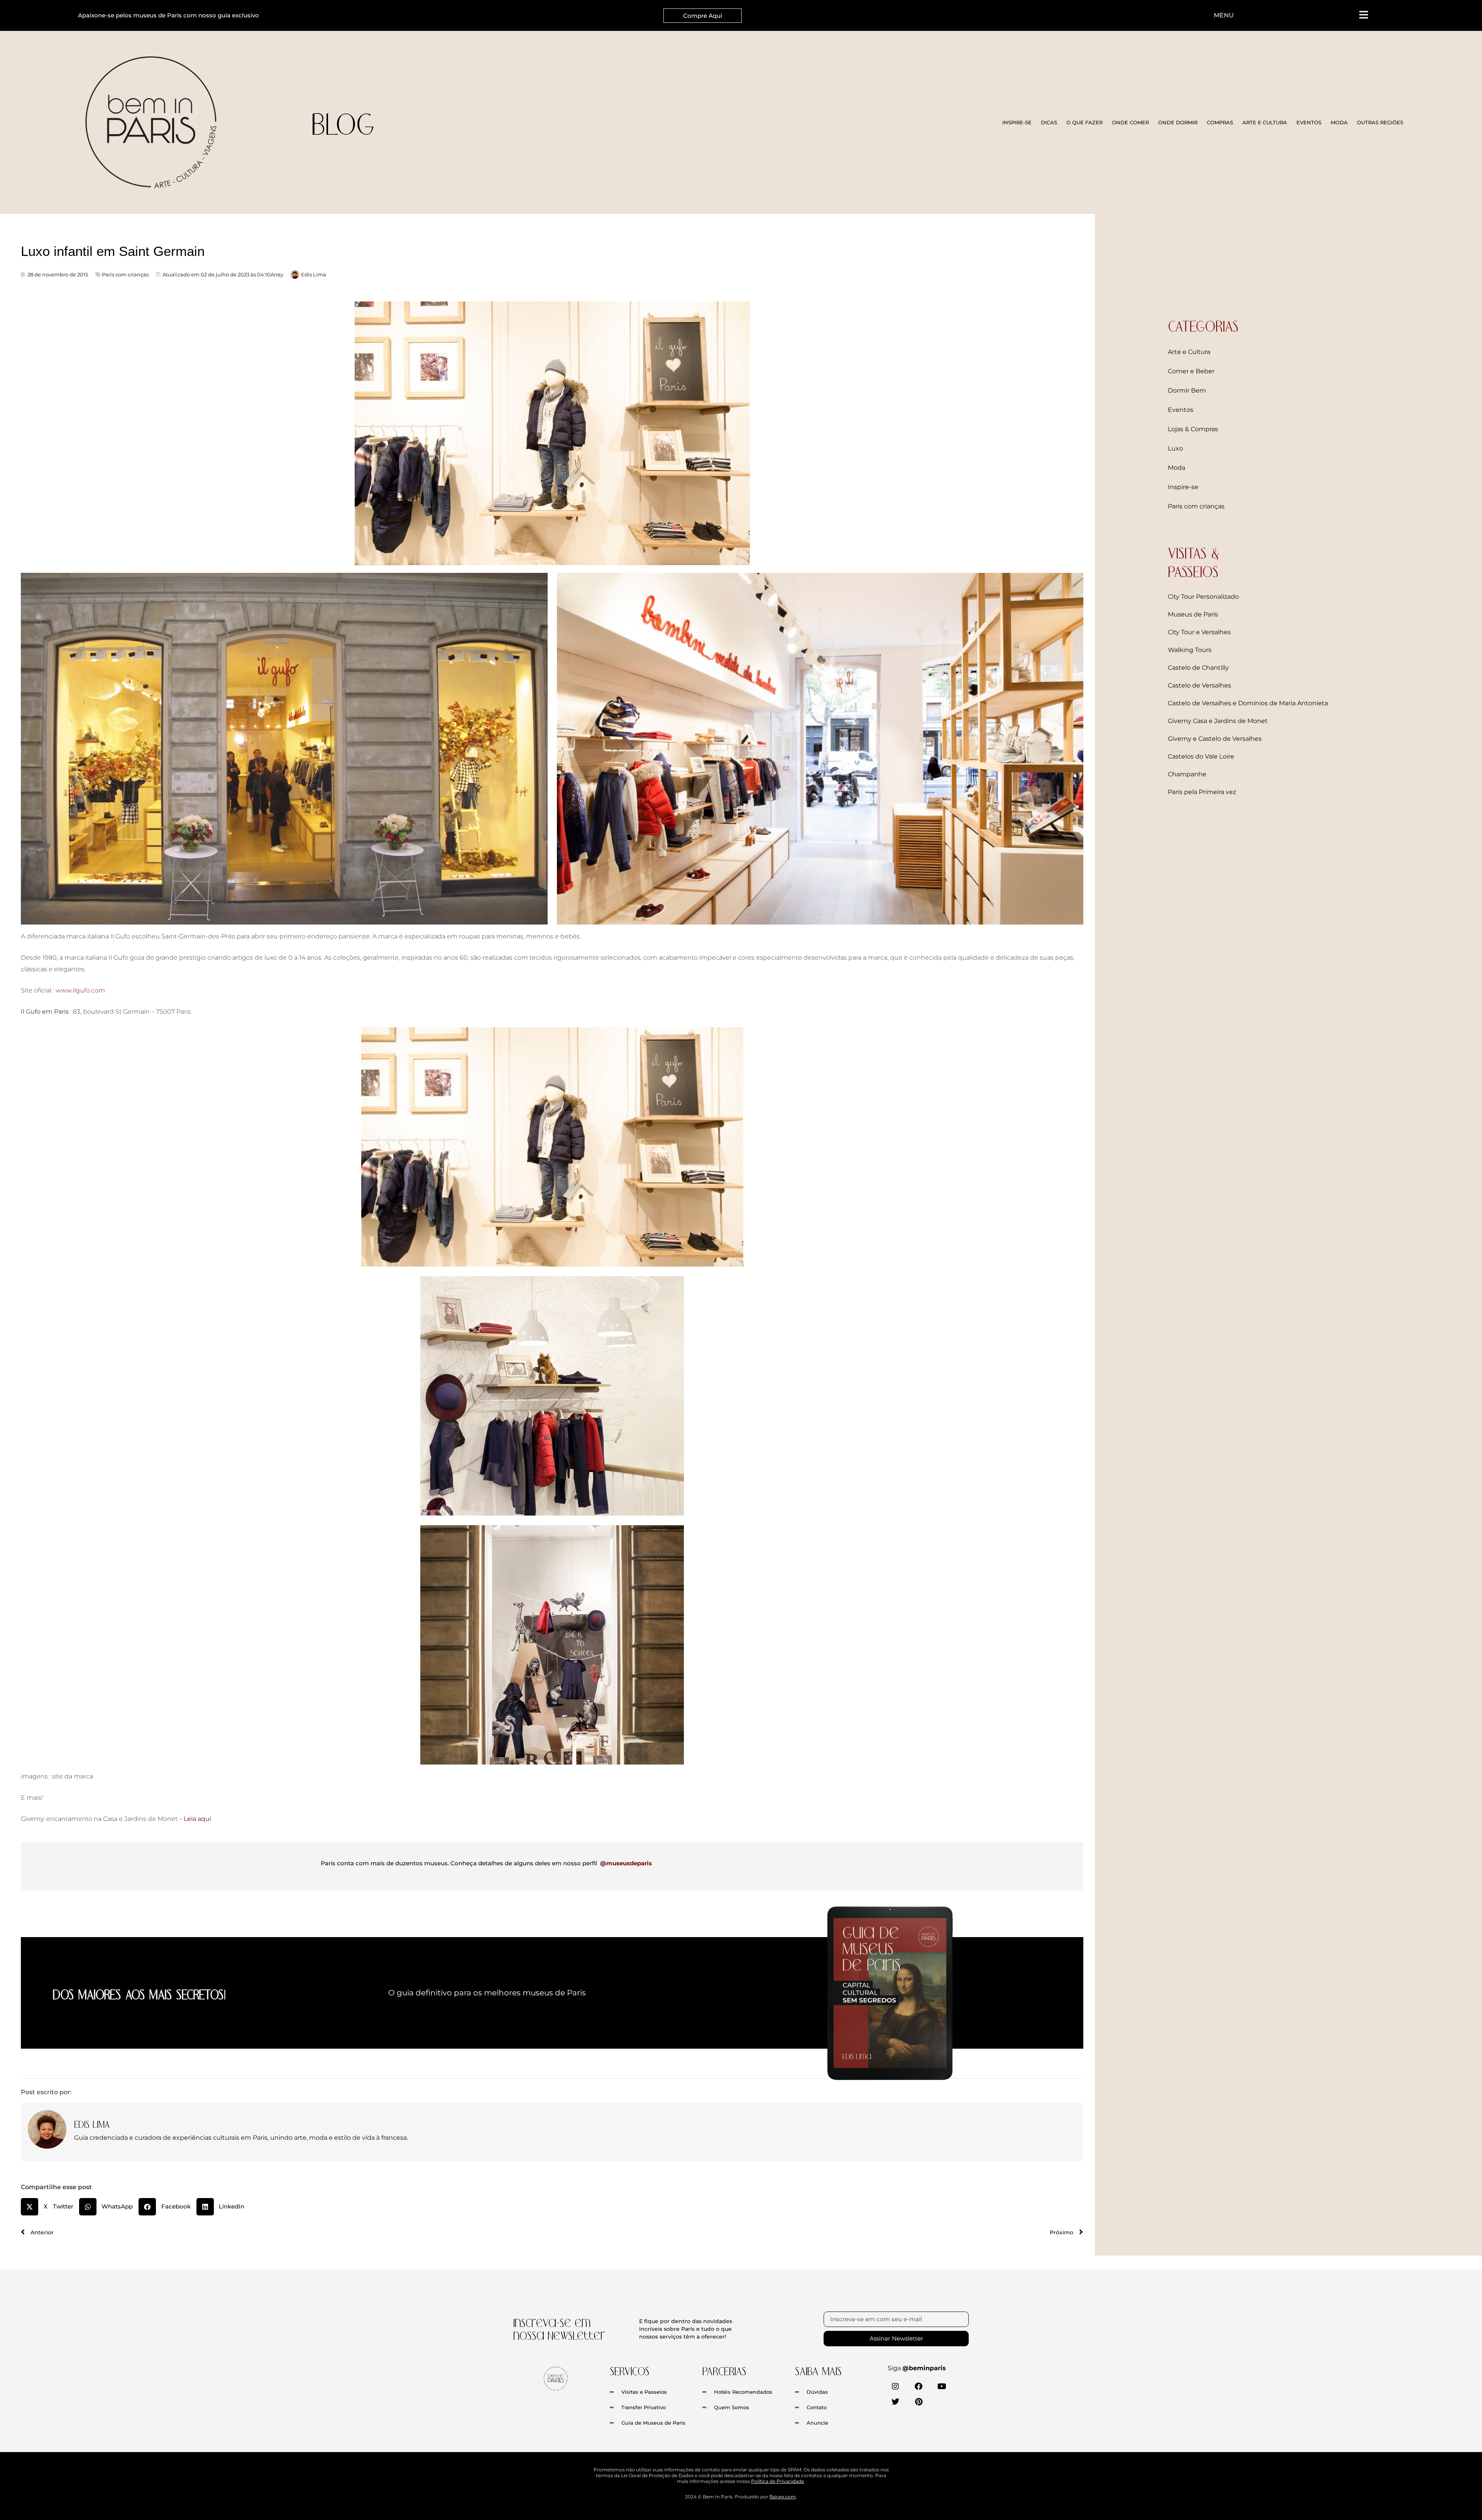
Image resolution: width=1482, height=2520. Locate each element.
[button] (50, 2207)
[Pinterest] (919, 2402)
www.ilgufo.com (80, 990)
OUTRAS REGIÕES (1380, 122)
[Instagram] (895, 2386)
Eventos (1181, 410)
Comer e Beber (1191, 371)
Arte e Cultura (1189, 352)
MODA (1339, 122)
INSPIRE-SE (1017, 122)
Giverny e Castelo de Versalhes (1215, 739)
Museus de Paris (1193, 614)
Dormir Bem (1187, 390)
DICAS (1049, 122)
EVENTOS (1309, 122)
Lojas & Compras (1193, 429)
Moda (1177, 468)
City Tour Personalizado (1203, 597)
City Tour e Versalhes (1199, 632)
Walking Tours (1190, 650)
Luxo (1175, 448)
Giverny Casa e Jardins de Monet (1218, 721)
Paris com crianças (125, 274)
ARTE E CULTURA (1265, 122)
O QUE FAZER (1084, 122)
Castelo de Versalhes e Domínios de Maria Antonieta (1248, 703)
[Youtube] (942, 2386)
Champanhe (1187, 774)
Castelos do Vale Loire (1201, 756)
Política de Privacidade (777, 2481)
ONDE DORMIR (1178, 122)
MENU (1224, 15)
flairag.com (783, 2497)
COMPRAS (1220, 122)
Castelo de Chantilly (1198, 668)
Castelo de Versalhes (1199, 685)
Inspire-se (1183, 487)
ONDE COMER (1130, 122)
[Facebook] (919, 2386)
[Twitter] (895, 2402)
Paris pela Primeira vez (1202, 792)
